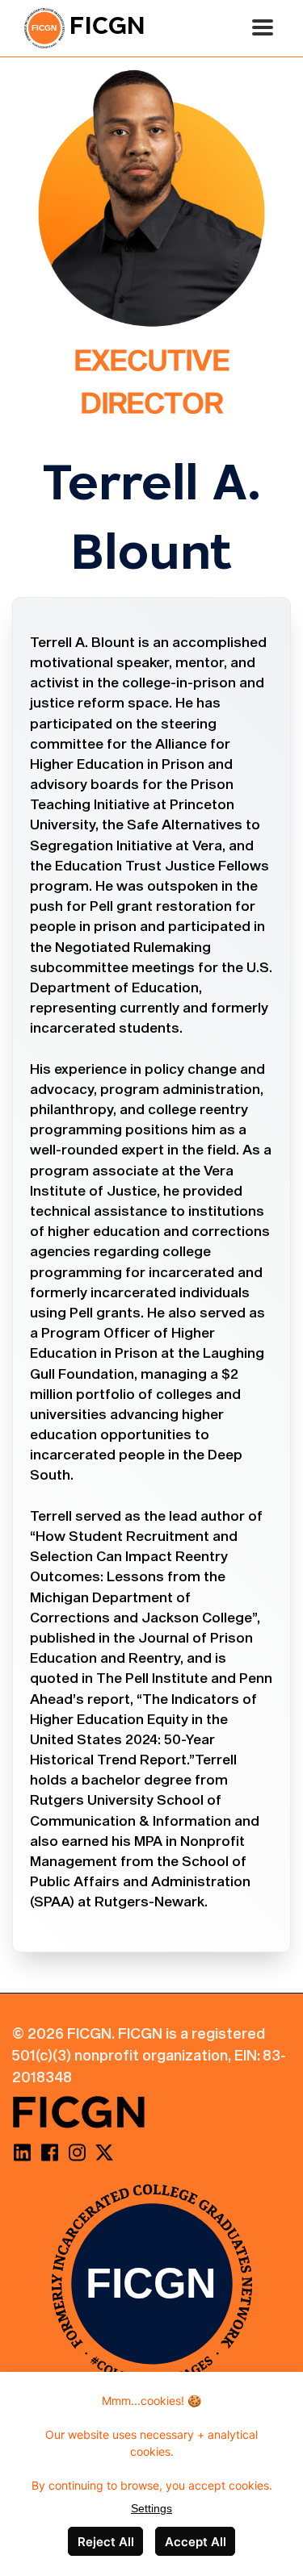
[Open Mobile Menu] (263, 28)
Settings (151, 2508)
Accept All (196, 2542)
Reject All (106, 2542)
